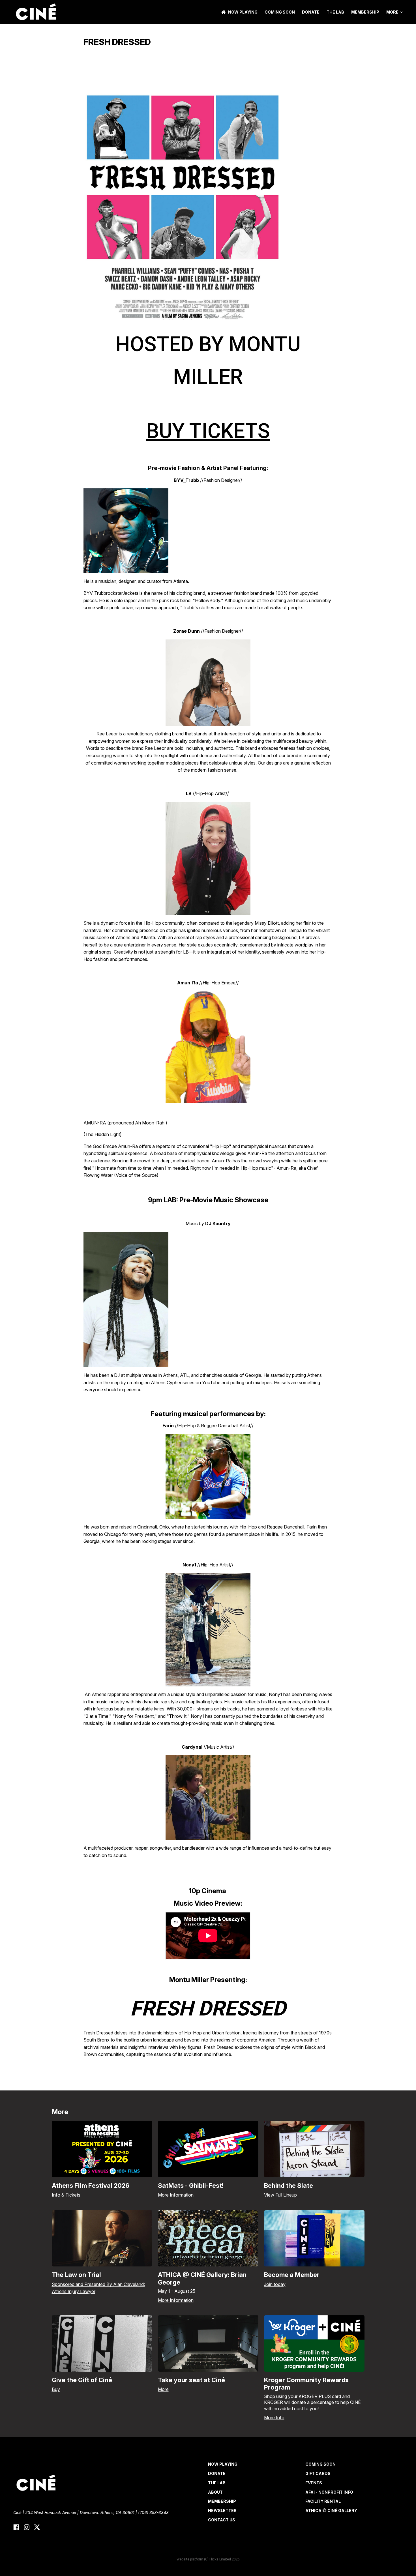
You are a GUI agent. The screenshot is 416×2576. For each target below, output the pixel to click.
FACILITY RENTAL (323, 2501)
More (392, 12)
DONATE (311, 12)
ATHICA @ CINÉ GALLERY (331, 2510)
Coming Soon (280, 12)
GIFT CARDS (318, 2473)
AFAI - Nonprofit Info (329, 2492)
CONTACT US (222, 2520)
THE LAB (335, 12)
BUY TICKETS (208, 431)
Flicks (214, 2559)
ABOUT (215, 2492)
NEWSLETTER (222, 2510)
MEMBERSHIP (365, 12)
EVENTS (314, 2483)
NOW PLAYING (243, 12)
